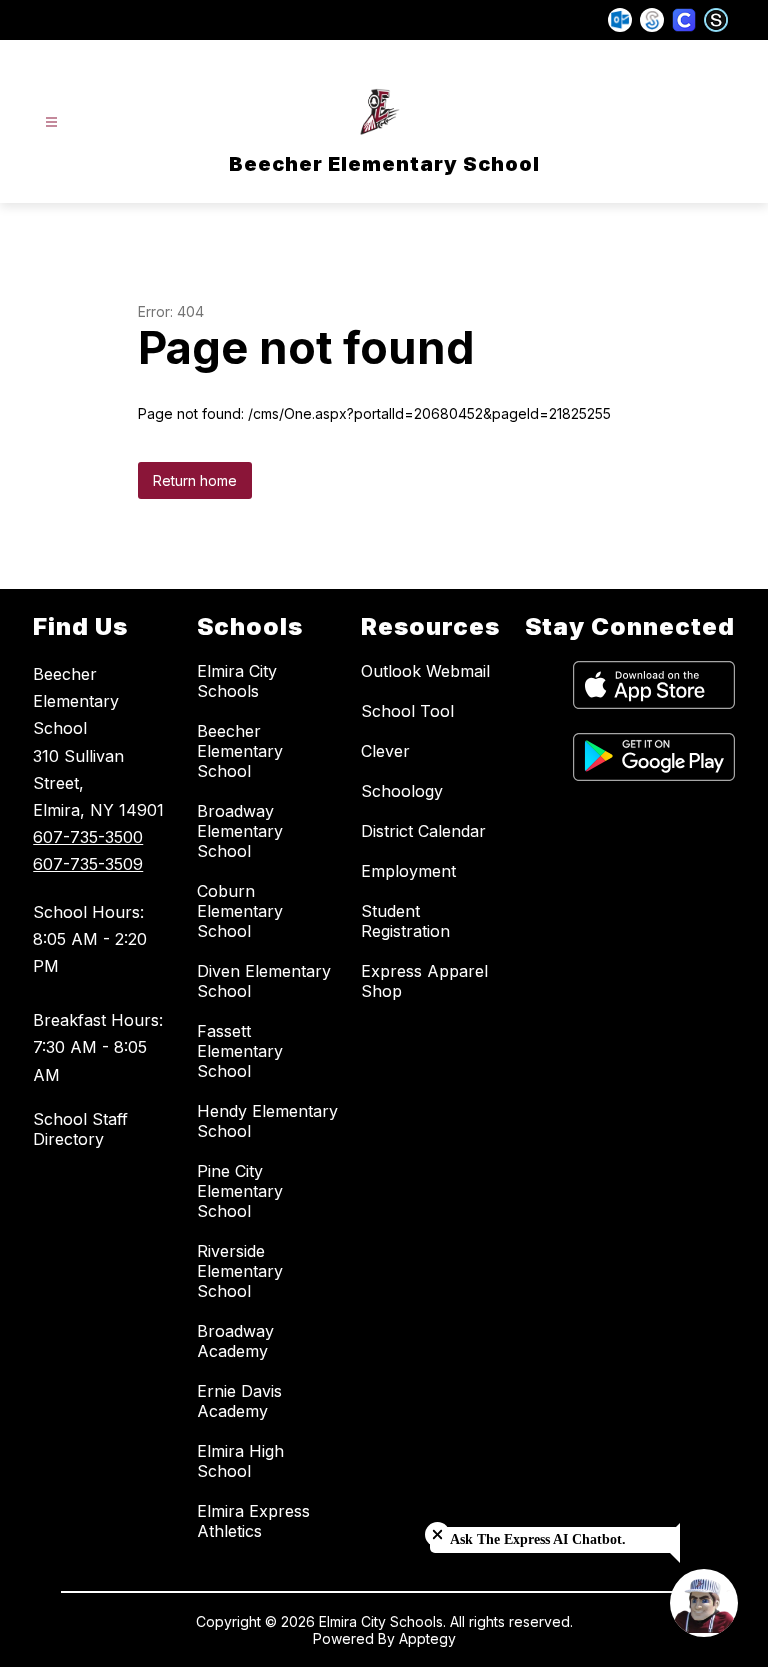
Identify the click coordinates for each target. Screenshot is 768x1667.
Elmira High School (240, 1461)
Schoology (402, 791)
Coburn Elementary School (240, 911)
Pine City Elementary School (240, 1191)
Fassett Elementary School (240, 1051)
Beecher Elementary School (240, 751)
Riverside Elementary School (240, 1271)
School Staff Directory (80, 1129)
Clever (385, 751)
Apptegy (427, 1638)
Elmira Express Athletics (253, 1521)
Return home (195, 480)
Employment (408, 871)
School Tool (407, 711)
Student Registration (405, 921)
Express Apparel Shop (424, 981)
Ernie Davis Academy (239, 1401)
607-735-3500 (88, 837)
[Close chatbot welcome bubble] (437, 1534)
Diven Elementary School (264, 981)
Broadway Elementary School (240, 831)
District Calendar (423, 831)
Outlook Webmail (425, 671)
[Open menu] (51, 122)
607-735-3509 (88, 864)
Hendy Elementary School (267, 1121)
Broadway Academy (235, 1341)
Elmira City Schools (237, 681)
